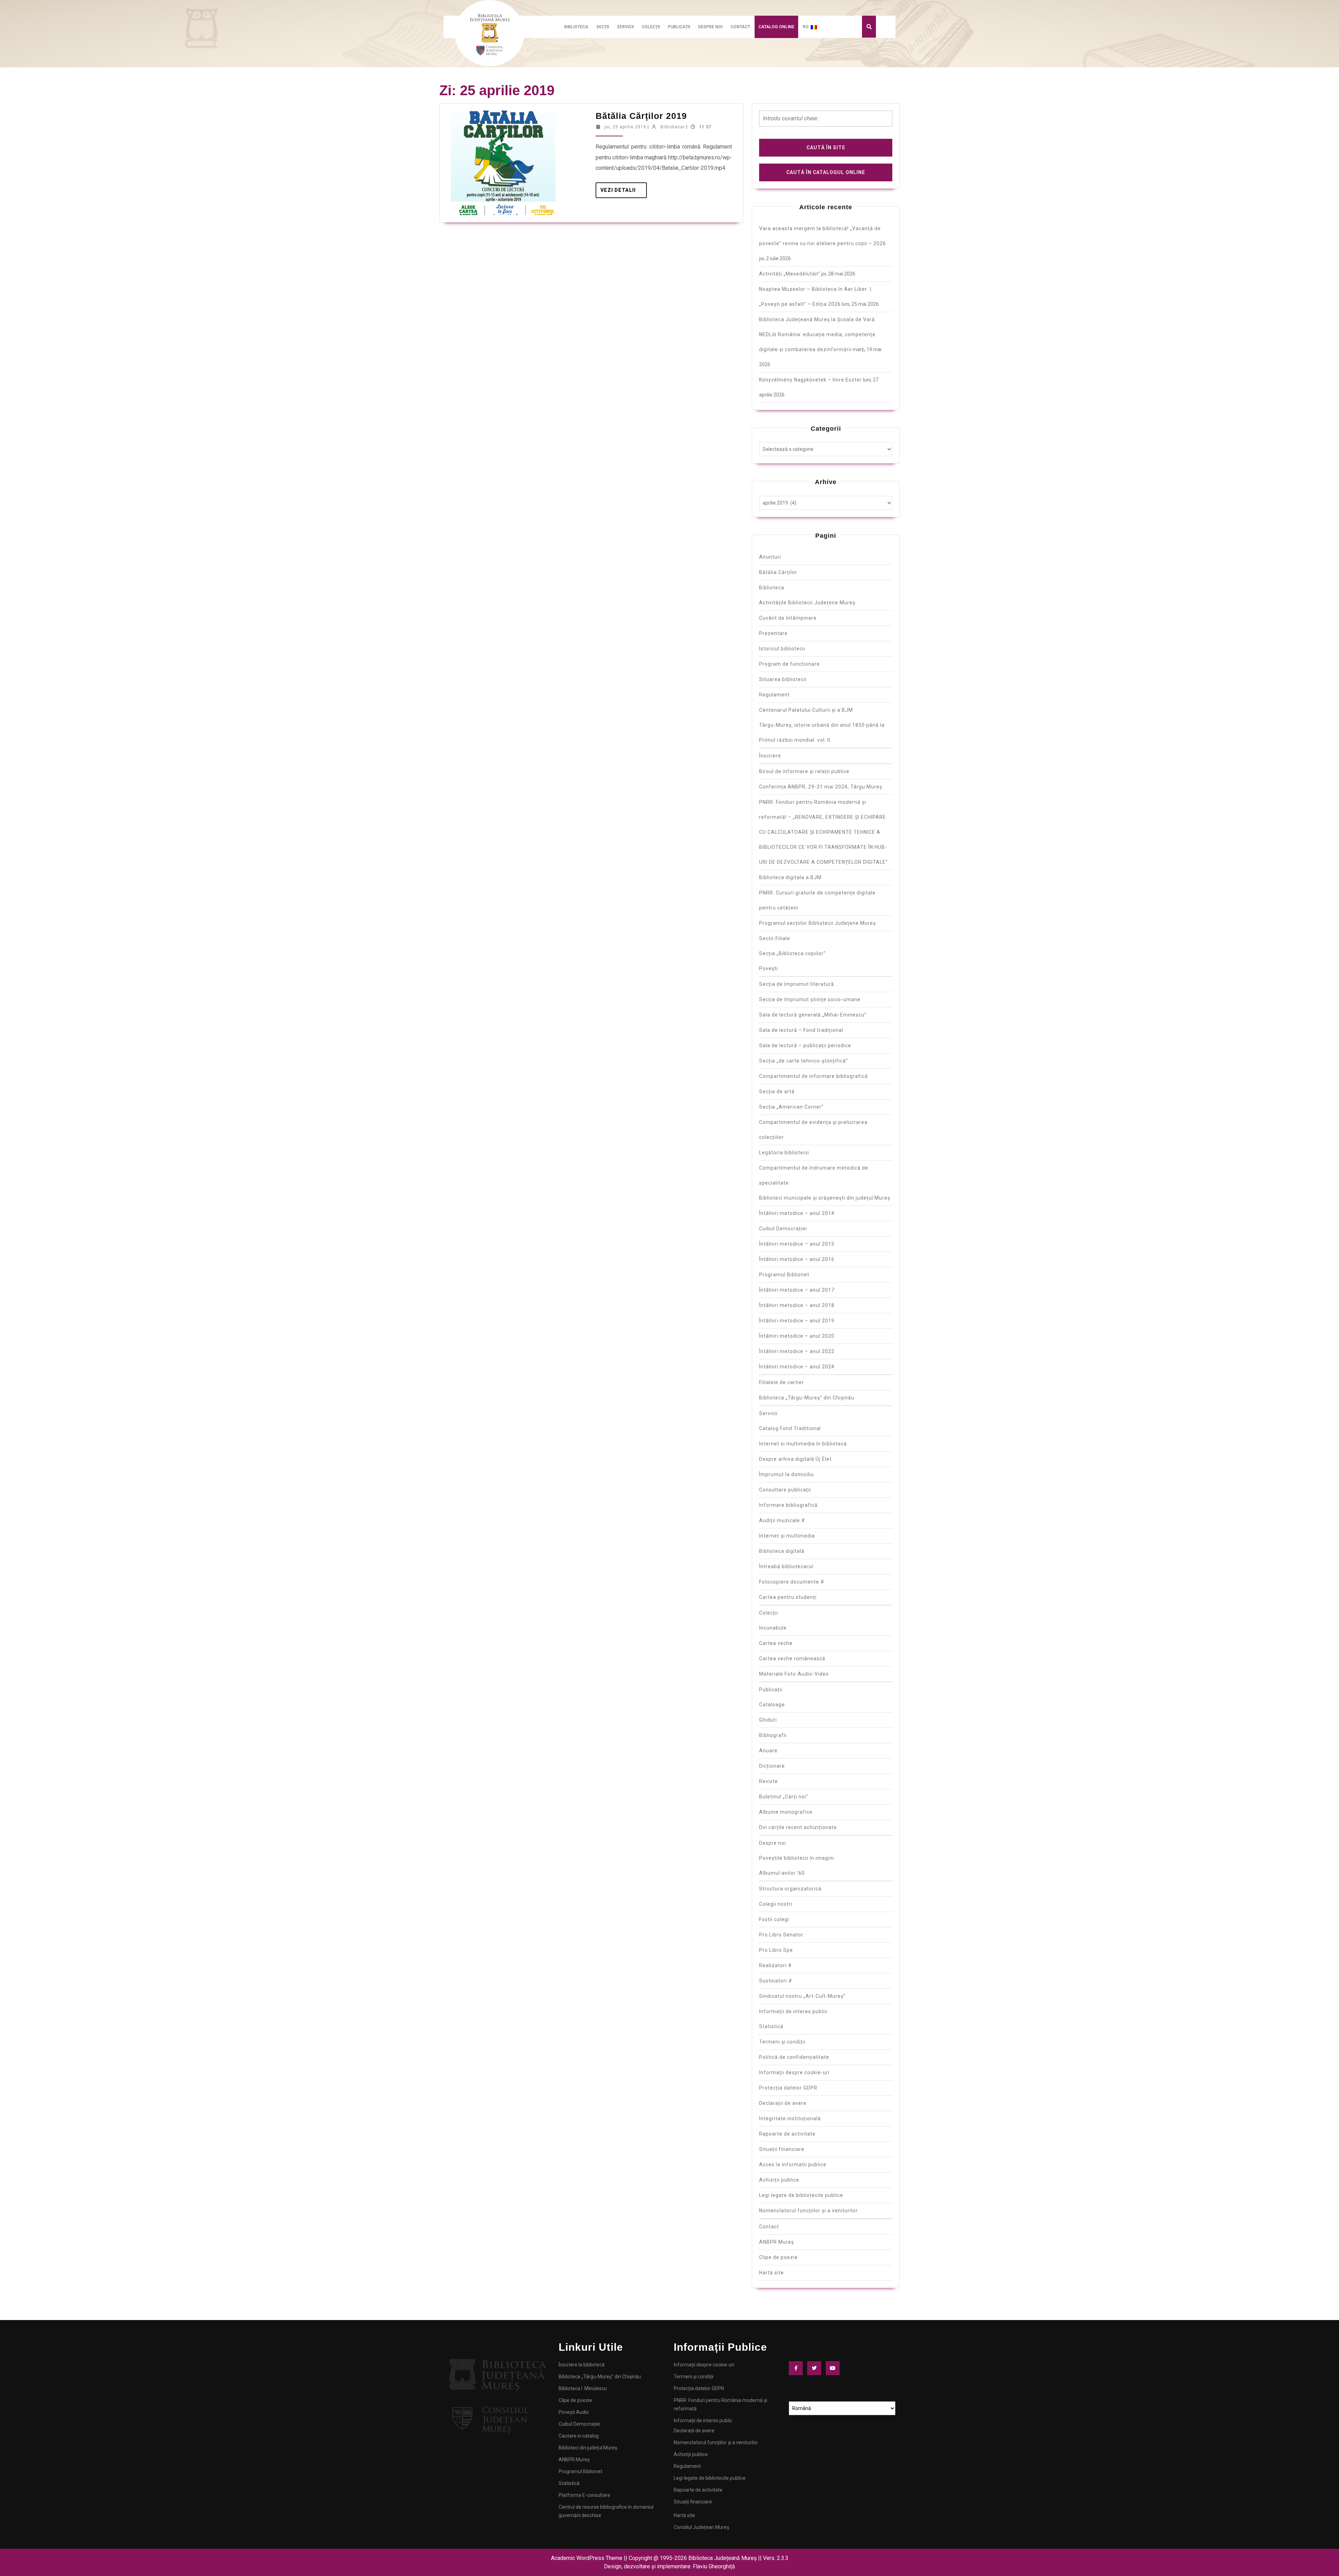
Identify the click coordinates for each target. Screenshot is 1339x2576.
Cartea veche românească (792, 1659)
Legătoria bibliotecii (784, 1153)
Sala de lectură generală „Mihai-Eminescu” (813, 1015)
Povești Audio (574, 2412)
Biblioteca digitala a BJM (790, 877)
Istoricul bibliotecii (782, 649)
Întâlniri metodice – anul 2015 (797, 1244)
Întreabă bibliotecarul (786, 1566)
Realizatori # (776, 1965)
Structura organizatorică (790, 1889)
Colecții (651, 27)
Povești (769, 968)
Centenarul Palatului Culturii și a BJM (806, 710)
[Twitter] (816, 2368)
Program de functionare (789, 664)
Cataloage (772, 1705)
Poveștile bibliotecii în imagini (797, 1858)
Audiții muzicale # (782, 1520)
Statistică (771, 2026)
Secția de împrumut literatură (797, 984)
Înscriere (770, 756)
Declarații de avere (783, 2103)
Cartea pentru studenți (788, 1597)
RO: (807, 27)
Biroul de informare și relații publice (804, 771)
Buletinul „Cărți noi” (784, 1797)
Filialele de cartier (782, 1382)
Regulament (774, 695)
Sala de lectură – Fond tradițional (801, 1030)
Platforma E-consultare (584, 2495)
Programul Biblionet (784, 1275)
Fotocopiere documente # (792, 1582)
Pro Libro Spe (776, 1950)
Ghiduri (768, 1720)
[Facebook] (797, 2368)
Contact (740, 27)
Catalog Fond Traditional (790, 1428)
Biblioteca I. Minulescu (583, 2388)
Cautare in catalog (579, 2436)
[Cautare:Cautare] (826, 121)
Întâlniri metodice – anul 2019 (797, 1321)
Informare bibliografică (788, 1505)
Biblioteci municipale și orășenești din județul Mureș (825, 1198)
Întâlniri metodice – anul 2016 (797, 1259)
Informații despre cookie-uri (794, 2072)
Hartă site (771, 2273)
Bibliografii (773, 1735)
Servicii (625, 27)
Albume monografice (786, 1812)
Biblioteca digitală (782, 1551)
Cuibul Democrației (783, 1229)
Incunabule (773, 1628)
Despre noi (710, 27)
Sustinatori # (776, 1981)
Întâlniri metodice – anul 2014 (797, 1213)
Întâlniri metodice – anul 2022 (797, 1351)
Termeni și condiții (782, 2042)
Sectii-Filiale (775, 938)
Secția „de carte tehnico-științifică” (804, 1061)
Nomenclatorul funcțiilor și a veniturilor (808, 2211)
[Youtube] (834, 2368)
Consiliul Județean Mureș (701, 2527)
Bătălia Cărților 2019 (641, 116)
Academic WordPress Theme (587, 2558)
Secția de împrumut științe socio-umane (810, 999)
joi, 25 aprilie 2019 (625, 127)
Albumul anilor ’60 (782, 1873)
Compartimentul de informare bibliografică (814, 1076)
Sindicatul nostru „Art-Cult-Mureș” (802, 1996)
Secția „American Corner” (791, 1107)
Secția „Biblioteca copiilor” (792, 953)
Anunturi (770, 557)
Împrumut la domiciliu (786, 1474)
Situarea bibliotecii (783, 679)
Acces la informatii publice (793, 2165)
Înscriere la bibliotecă (582, 2365)
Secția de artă (777, 1091)
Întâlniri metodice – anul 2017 (797, 1290)
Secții (603, 27)
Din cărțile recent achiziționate (798, 1827)
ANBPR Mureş (777, 2242)
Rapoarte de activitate (787, 2134)
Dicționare (772, 1766)
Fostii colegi (774, 1919)
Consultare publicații (785, 1490)
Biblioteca (576, 27)
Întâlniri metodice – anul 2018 (797, 1305)
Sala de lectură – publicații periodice (805, 1045)
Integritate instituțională (790, 2118)
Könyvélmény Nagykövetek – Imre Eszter (811, 380)
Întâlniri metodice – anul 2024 (797, 1367)
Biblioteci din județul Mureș (588, 2448)
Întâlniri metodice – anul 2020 (797, 1336)
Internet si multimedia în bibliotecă (803, 1444)
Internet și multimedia (787, 1536)
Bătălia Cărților (778, 572)
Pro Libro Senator (781, 1935)
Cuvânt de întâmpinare (788, 618)
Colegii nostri (776, 1904)
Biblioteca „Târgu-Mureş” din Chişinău (807, 1398)
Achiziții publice (779, 2180)
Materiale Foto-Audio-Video (794, 1674)
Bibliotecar (673, 127)
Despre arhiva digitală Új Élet (795, 1459)
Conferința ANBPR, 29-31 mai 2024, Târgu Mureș (821, 787)
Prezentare (773, 633)
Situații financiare (782, 2149)
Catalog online (776, 27)
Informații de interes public (793, 2011)
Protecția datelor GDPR (788, 2088)
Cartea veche (776, 1643)
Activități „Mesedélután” (790, 274)
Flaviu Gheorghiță (714, 2566)
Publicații (679, 27)
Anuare (768, 1751)
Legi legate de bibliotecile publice (801, 2195)
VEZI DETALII (624, 188)
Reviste (769, 1781)
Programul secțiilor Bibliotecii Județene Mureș (818, 923)
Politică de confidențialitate (794, 2057)
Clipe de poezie (778, 2257)
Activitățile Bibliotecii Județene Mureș (807, 603)
